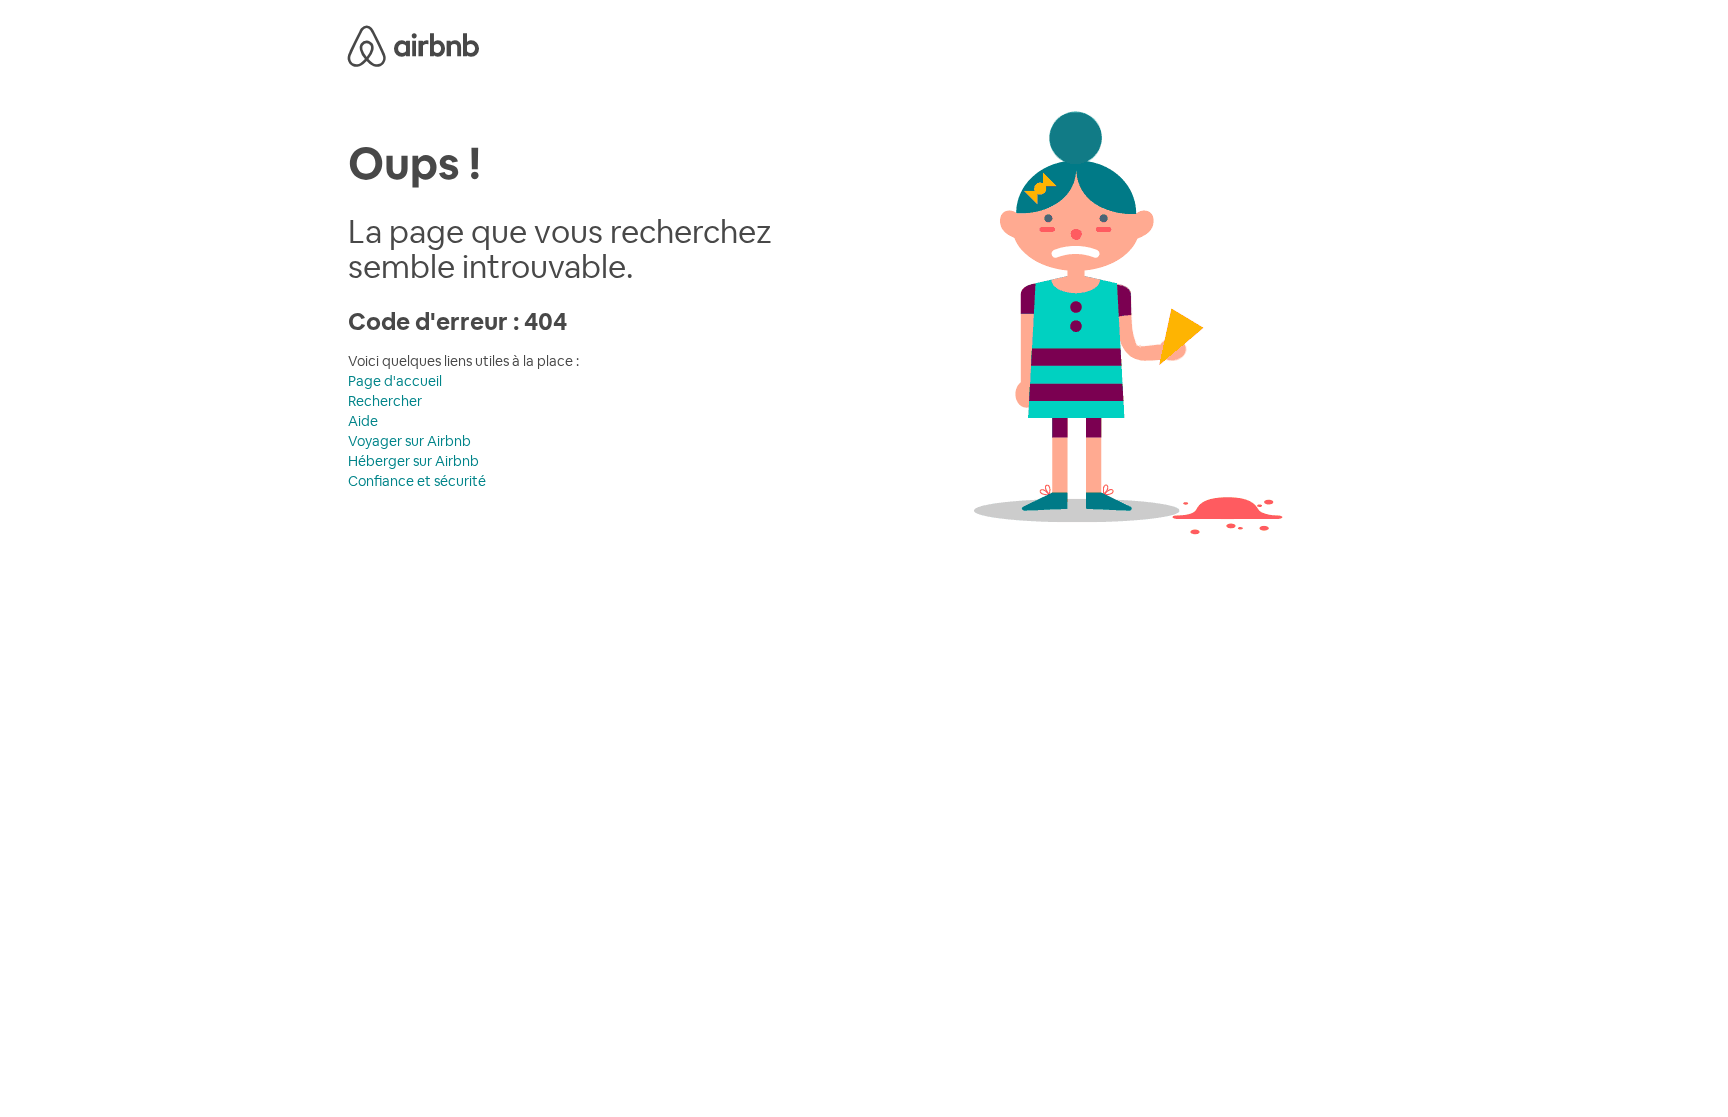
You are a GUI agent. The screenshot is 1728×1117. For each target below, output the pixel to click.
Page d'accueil (395, 381)
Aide (363, 421)
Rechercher (385, 401)
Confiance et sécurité (417, 481)
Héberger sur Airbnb (413, 461)
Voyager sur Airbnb (409, 441)
